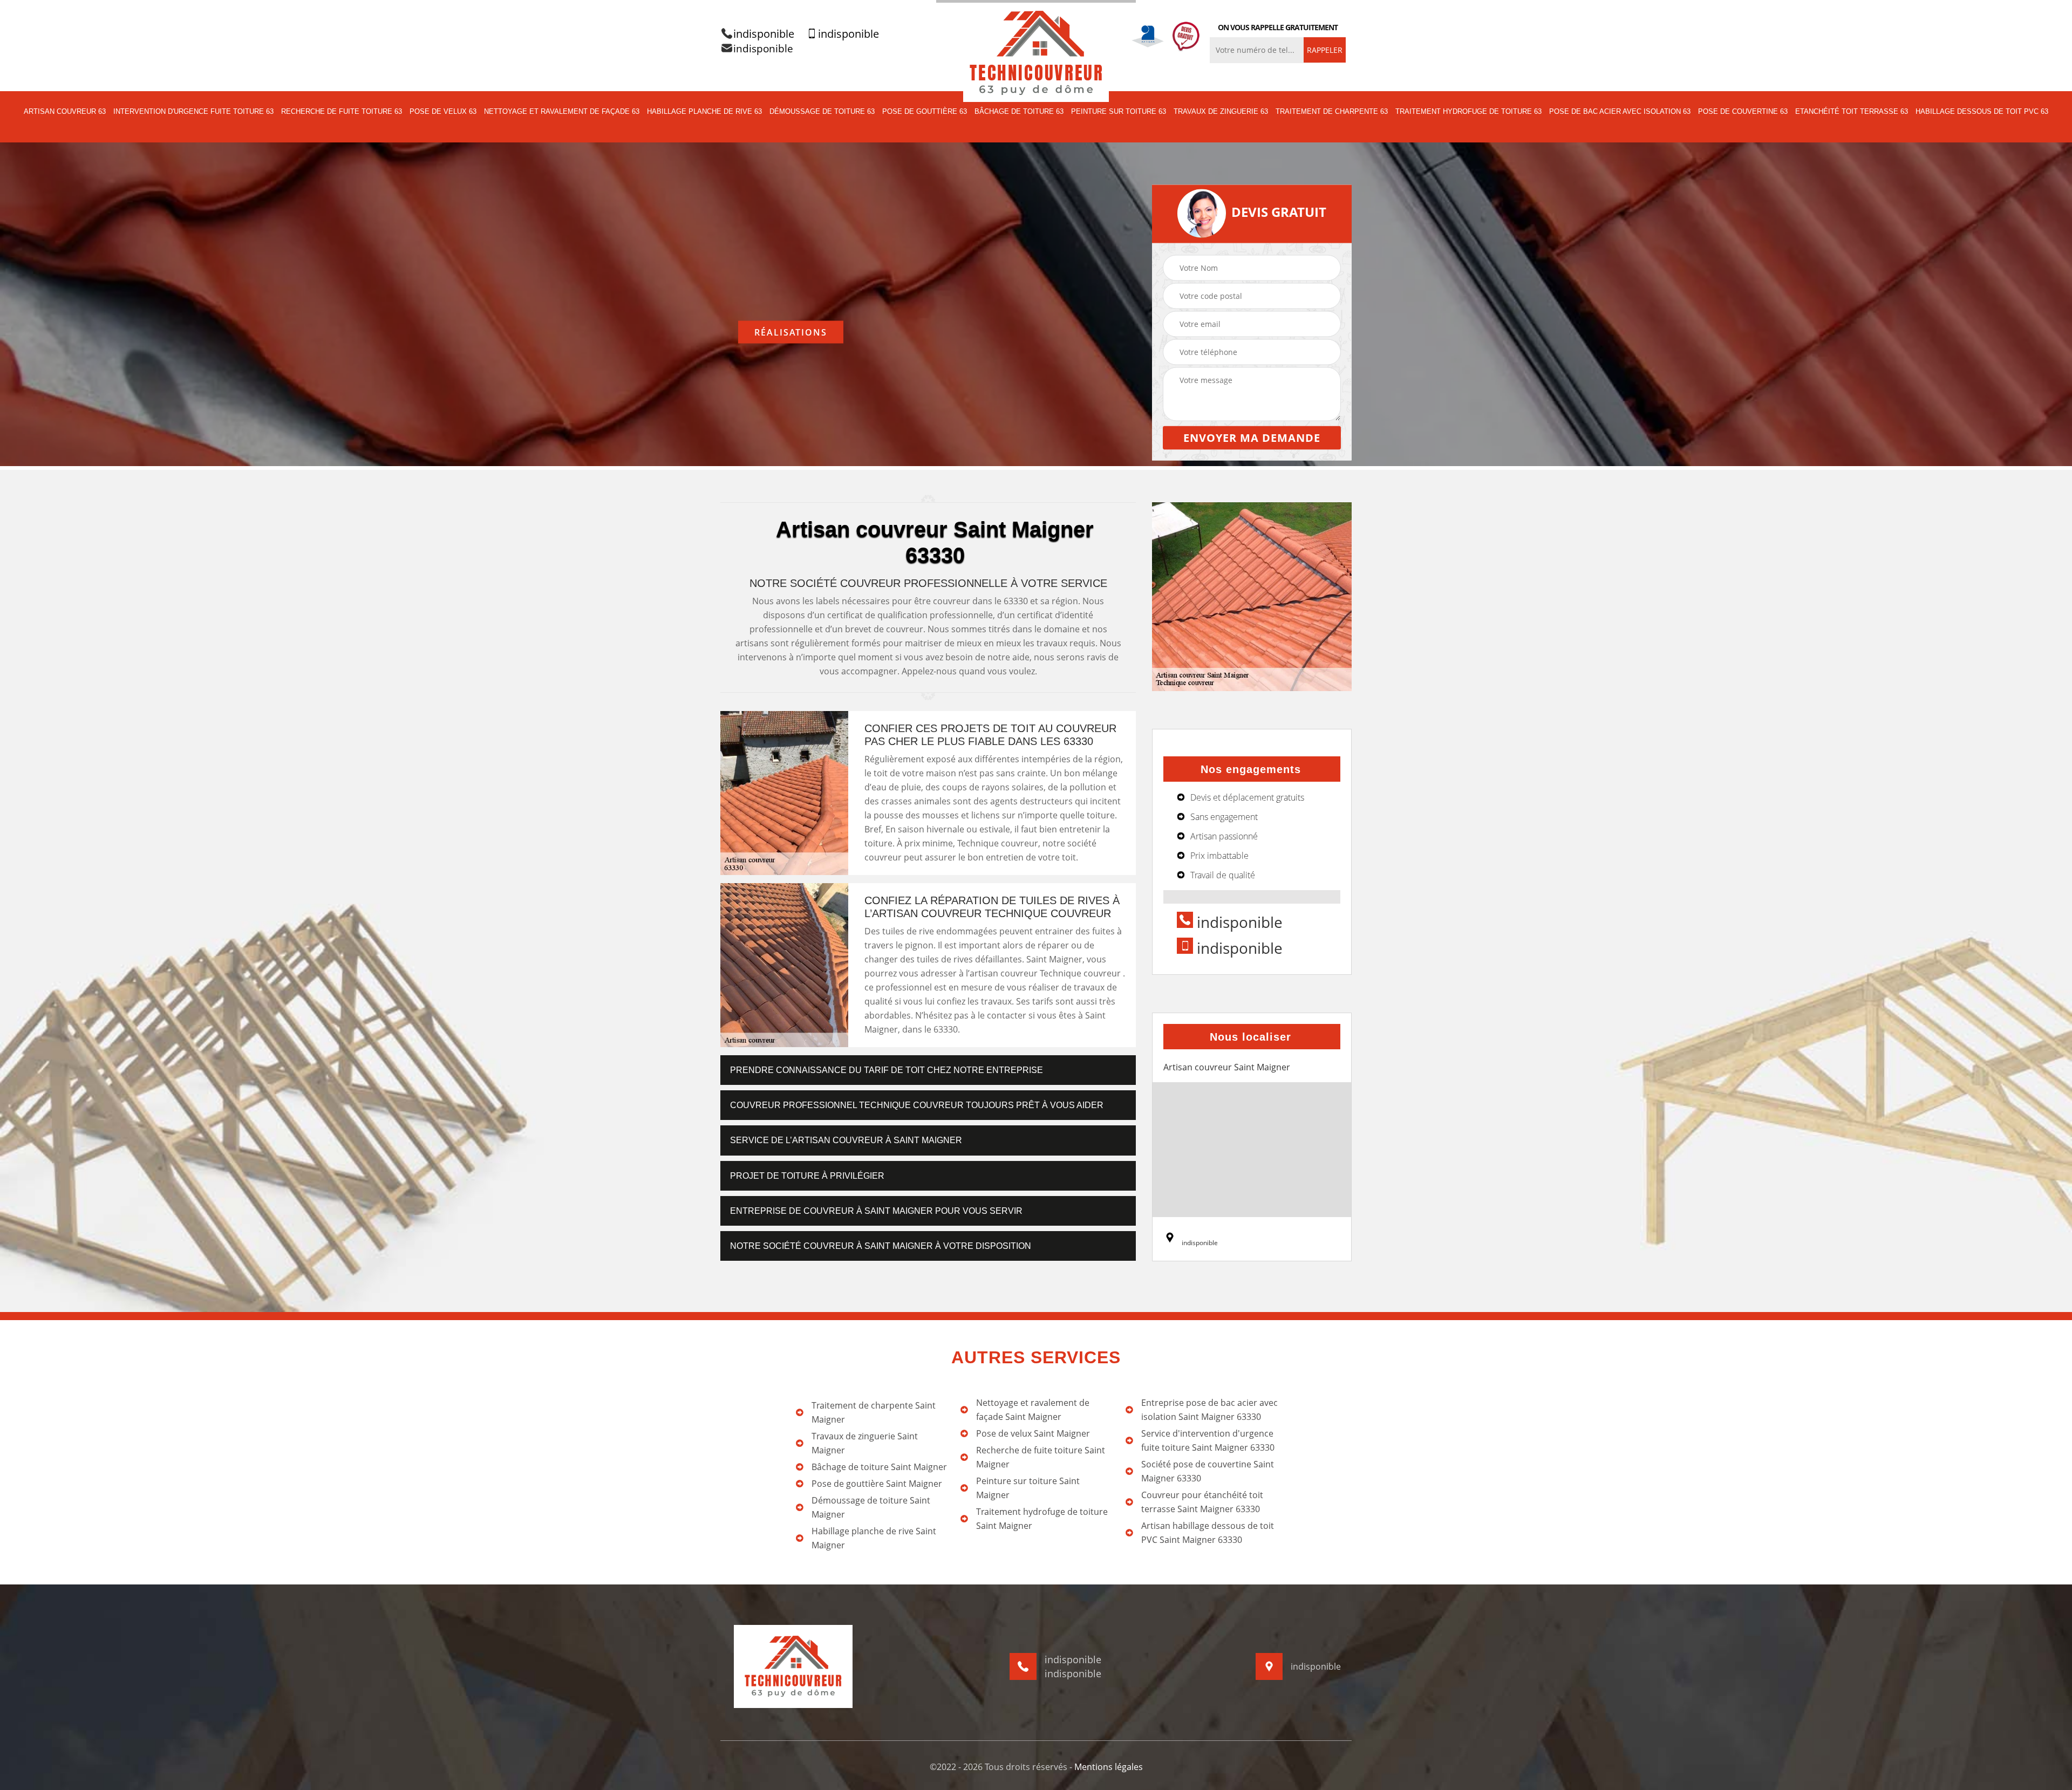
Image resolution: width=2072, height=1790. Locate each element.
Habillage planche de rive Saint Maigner (874, 1538)
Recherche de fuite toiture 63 (342, 111)
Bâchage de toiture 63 (1019, 111)
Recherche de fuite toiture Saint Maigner (1041, 1457)
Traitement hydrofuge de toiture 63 (1468, 111)
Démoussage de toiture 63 (822, 111)
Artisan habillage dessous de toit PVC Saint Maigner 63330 (1208, 1533)
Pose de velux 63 (443, 111)
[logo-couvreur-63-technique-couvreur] (1036, 52)
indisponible (764, 34)
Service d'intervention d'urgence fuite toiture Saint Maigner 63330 (1208, 1440)
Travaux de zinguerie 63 (1221, 111)
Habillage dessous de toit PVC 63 (1982, 111)
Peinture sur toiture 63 (1119, 111)
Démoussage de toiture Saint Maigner (871, 1507)
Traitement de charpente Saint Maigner (874, 1412)
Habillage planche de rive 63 (704, 111)
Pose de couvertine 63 (1743, 111)
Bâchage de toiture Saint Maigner (879, 1467)
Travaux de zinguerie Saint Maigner (865, 1443)
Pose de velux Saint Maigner (1033, 1433)
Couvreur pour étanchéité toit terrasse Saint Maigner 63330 (1202, 1502)
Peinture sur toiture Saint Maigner (1028, 1488)
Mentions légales (1109, 1767)
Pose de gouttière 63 (925, 111)
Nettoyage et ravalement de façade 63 (562, 111)
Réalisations (791, 332)
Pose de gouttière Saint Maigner (877, 1484)
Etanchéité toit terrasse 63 (1852, 111)
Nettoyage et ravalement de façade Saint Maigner (1033, 1410)
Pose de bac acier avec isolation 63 (1620, 111)
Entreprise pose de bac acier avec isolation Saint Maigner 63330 (1209, 1410)
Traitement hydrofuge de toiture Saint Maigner (1042, 1519)
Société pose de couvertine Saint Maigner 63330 (1208, 1471)
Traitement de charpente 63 (1332, 111)
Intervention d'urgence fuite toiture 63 (193, 111)
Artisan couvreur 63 (65, 111)
